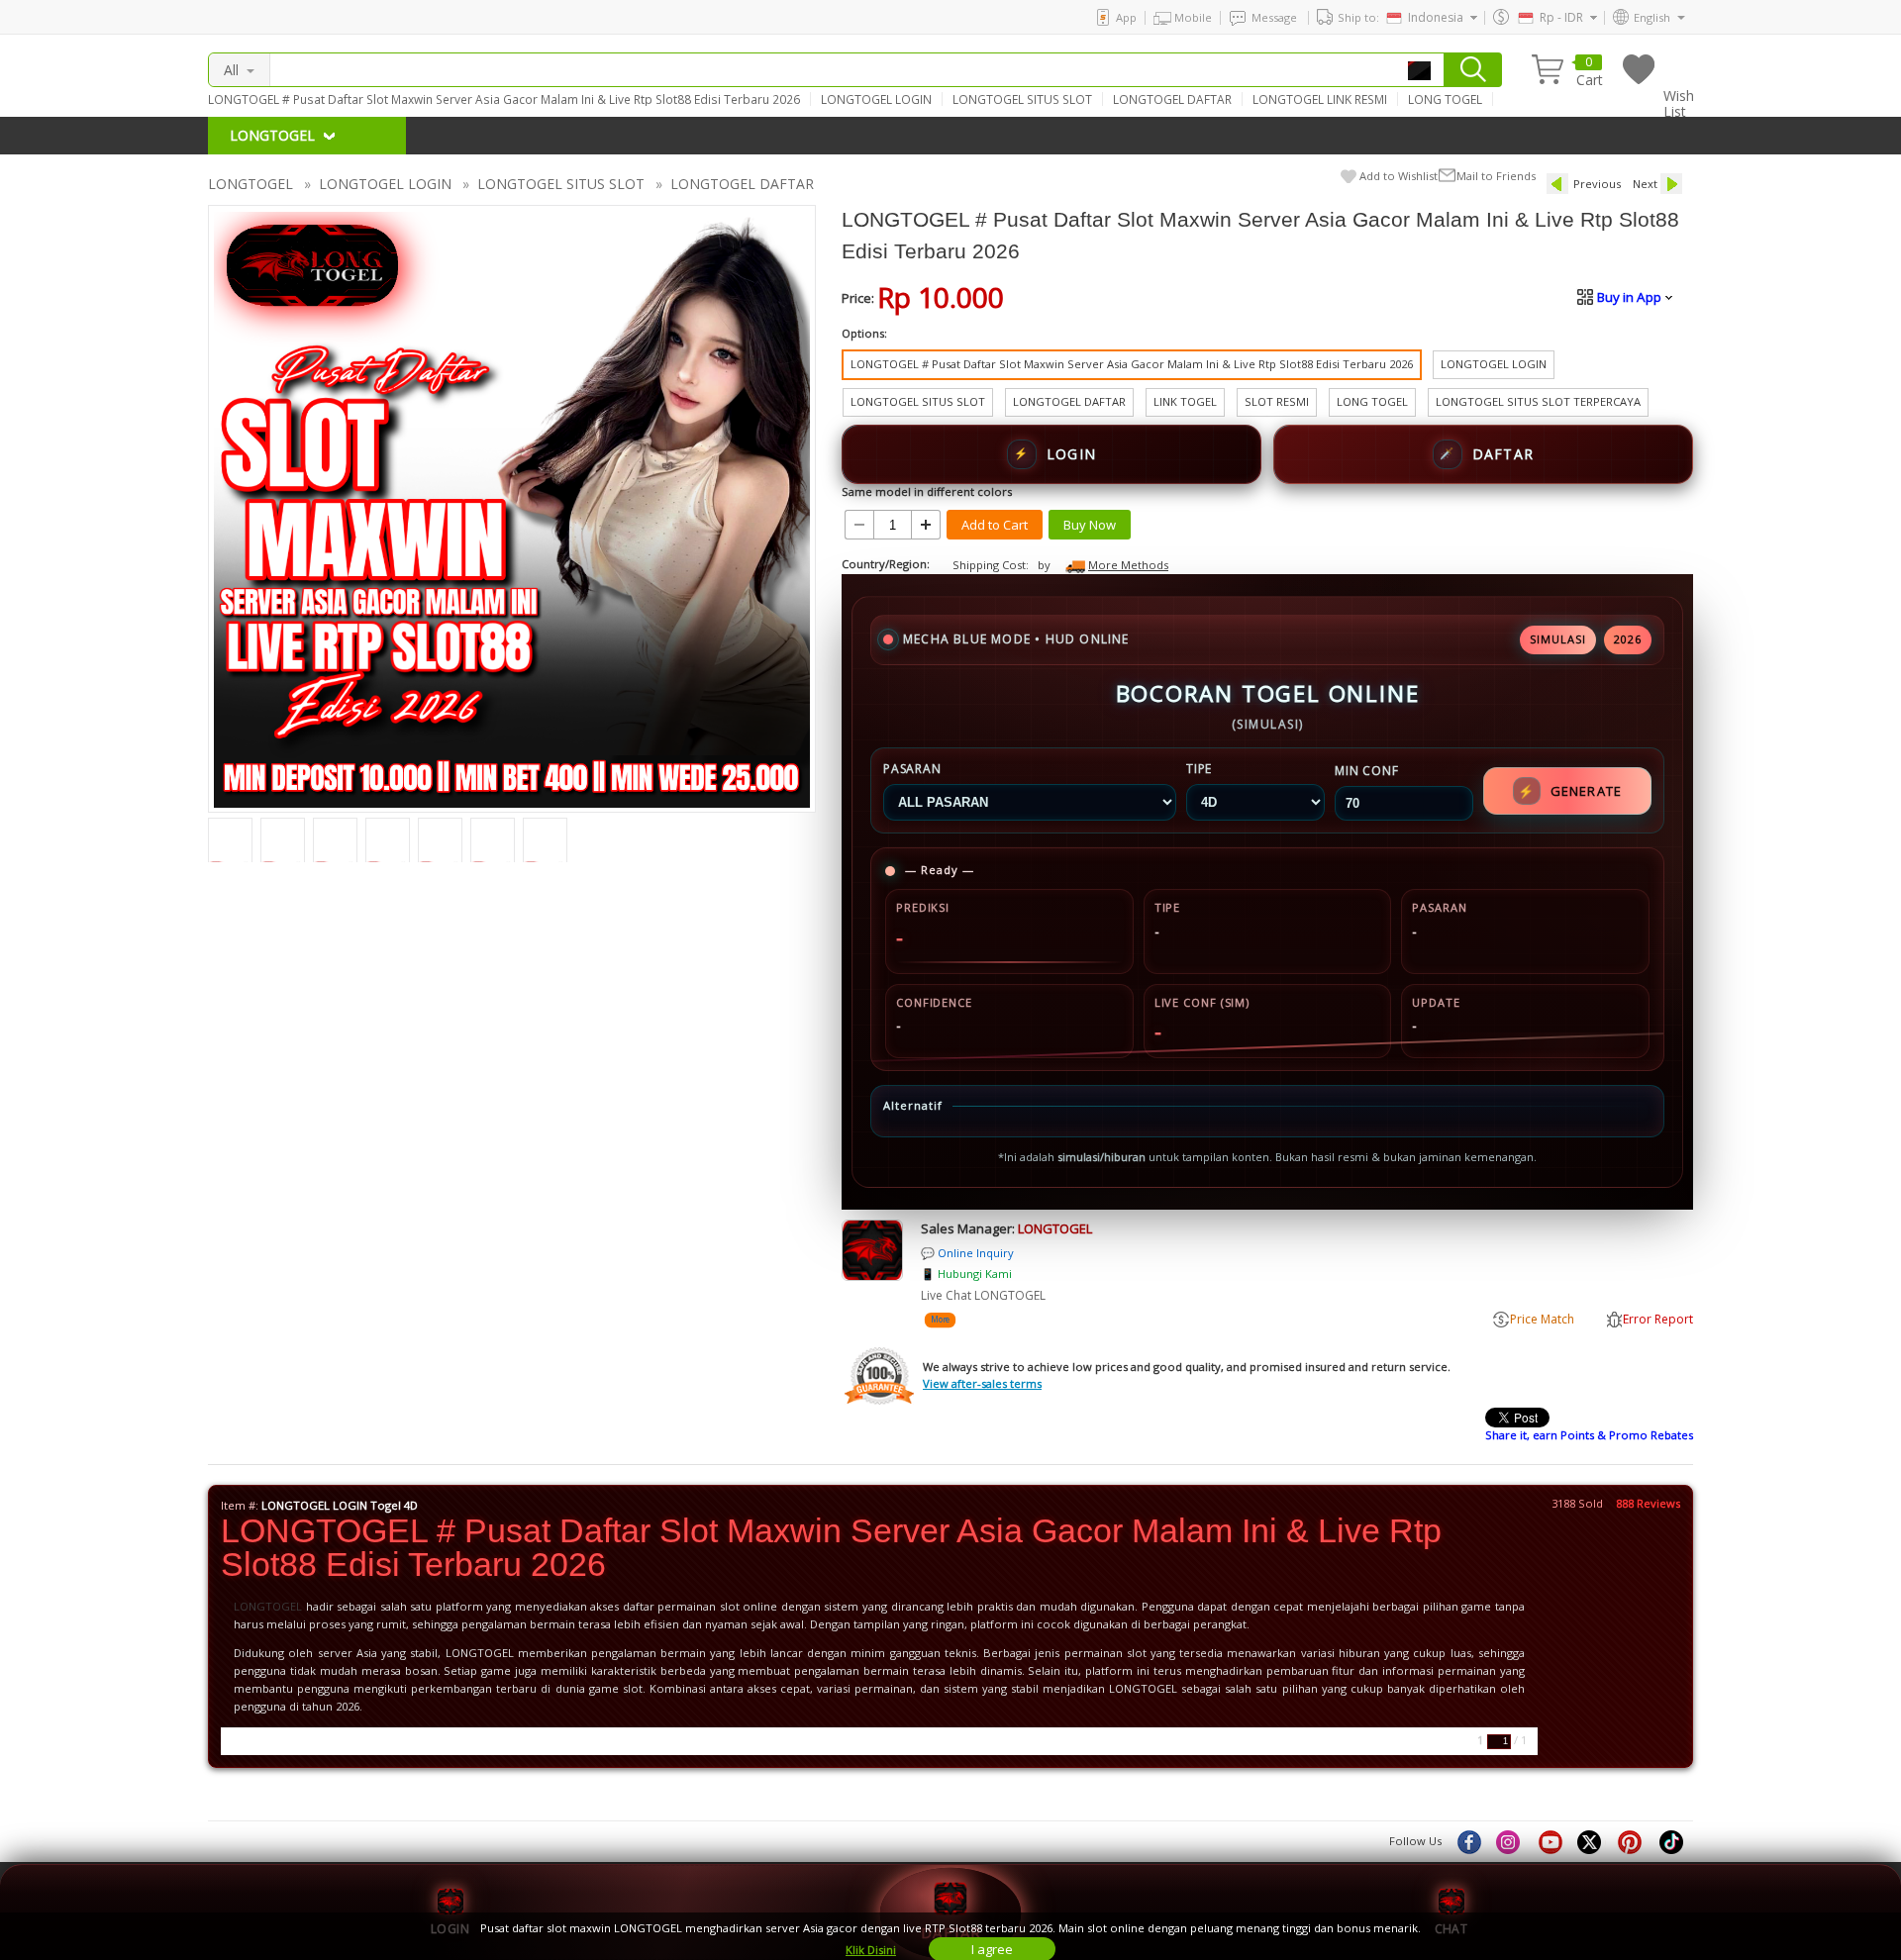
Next (1645, 184)
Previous (1597, 184)
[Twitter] (1591, 1841)
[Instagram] (1510, 1841)
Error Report (1658, 1319)
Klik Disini (871, 1950)
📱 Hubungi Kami (966, 1274)
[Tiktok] (1672, 1841)
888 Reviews (1648, 1503)
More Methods (1128, 565)
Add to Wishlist (1399, 176)
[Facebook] (1468, 1841)
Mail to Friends (1496, 176)
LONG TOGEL (1445, 99)
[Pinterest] (1632, 1841)
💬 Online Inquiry (967, 1253)
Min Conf (1366, 771)
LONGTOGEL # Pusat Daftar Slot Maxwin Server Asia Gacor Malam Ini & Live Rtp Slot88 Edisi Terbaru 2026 (504, 99)
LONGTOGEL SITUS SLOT (1022, 99)
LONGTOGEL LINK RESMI (1320, 99)
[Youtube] (1551, 1841)
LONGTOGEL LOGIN (876, 99)
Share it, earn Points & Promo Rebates (1589, 1435)
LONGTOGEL (250, 184)
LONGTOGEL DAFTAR (1172, 99)
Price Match (1542, 1319)
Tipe (1199, 769)
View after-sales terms (982, 1383)
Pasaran (912, 769)
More (940, 1319)
